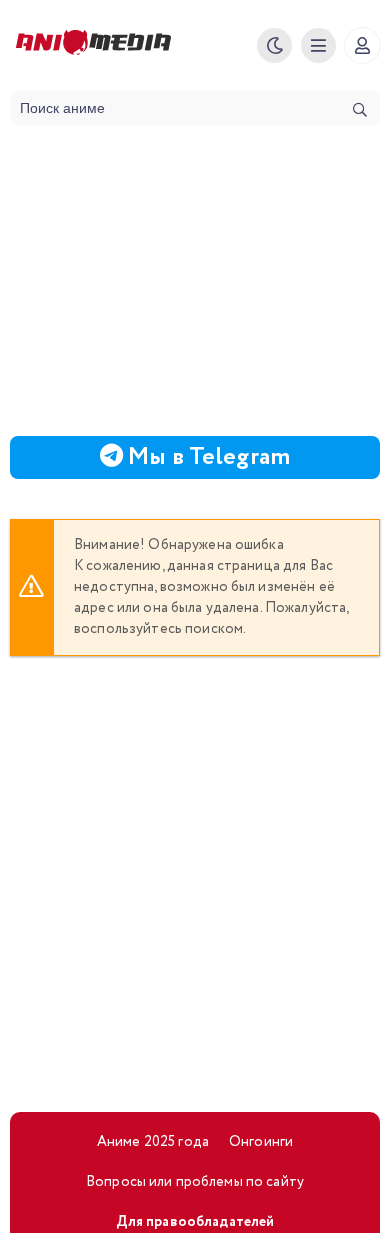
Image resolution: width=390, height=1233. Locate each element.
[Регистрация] (362, 45)
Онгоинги (261, 1142)
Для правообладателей (195, 1222)
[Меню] (318, 45)
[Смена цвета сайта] (274, 45)
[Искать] (360, 110)
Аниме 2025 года (153, 1142)
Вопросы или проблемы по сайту (195, 1182)
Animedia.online (129, 45)
